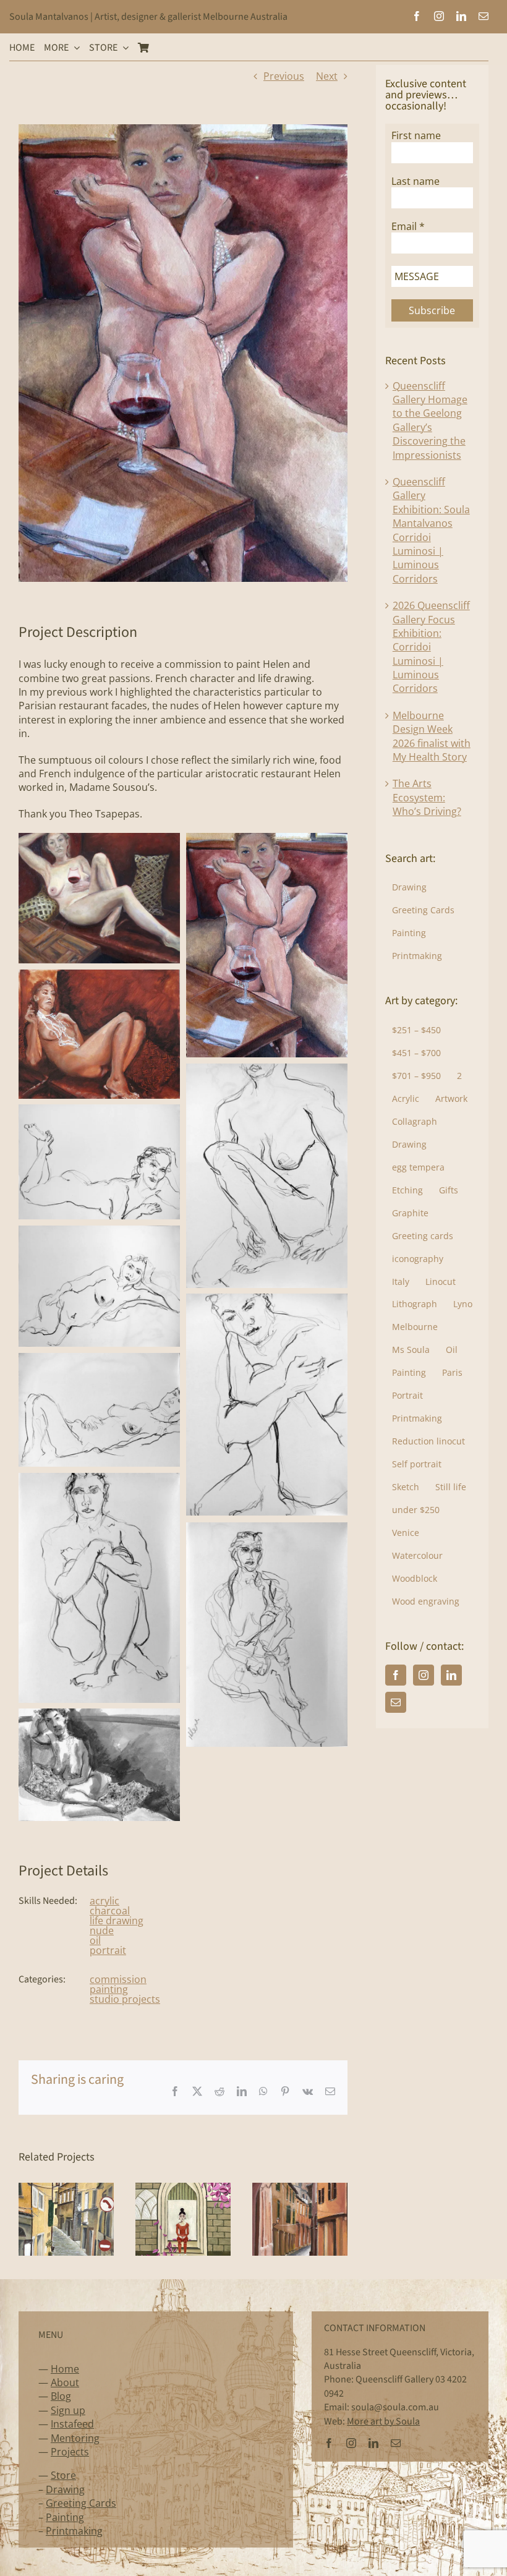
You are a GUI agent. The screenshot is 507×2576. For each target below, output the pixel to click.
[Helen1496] (99, 1480)
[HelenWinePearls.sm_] (267, 840)
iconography (418, 1259)
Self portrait (417, 1464)
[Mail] (396, 1702)
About (65, 2382)
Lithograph (415, 1304)
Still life (451, 1487)
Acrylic (406, 1098)
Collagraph (415, 1121)
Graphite (410, 1213)
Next (327, 76)
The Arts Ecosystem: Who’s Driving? (427, 797)
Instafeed (72, 2424)
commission (118, 1979)
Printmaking (417, 956)
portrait (108, 1950)
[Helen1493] (99, 1715)
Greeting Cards (423, 910)
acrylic (104, 1901)
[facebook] (417, 16)
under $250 (416, 1510)
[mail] (484, 16)
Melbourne (415, 1327)
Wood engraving (426, 1601)
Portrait (407, 1395)
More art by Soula (383, 2421)
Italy (401, 1282)
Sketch (406, 1487)
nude (102, 1930)
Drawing (409, 887)
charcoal (110, 1911)
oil (95, 1940)
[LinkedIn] (451, 1675)
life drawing (117, 1921)
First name (416, 136)
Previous (284, 76)
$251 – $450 (416, 1030)
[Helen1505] (99, 1111)
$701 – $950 (416, 1076)
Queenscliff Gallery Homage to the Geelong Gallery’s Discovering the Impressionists (430, 420)
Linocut (441, 1282)
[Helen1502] (267, 1300)
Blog (61, 2396)
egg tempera (418, 1167)
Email (408, 227)
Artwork (451, 1098)
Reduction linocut (428, 1441)
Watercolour (417, 1555)
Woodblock (415, 1578)
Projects (70, 2452)
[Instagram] (424, 1675)
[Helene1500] (267, 1070)
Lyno (463, 1304)
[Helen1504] (99, 1232)
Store (63, 2475)
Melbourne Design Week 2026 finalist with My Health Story (432, 736)
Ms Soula (411, 1350)
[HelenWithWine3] (99, 840)
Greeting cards (423, 1236)
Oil (452, 1350)
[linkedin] (461, 16)
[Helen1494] (267, 1529)
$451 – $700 (416, 1053)
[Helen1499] (99, 1360)
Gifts (449, 1190)
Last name (415, 181)
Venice (406, 1533)
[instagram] (439, 16)
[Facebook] (396, 1675)
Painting (409, 933)
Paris (452, 1372)
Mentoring (75, 2438)
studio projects (125, 1999)
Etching (407, 1190)
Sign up (68, 2410)
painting (109, 1989)
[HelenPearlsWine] (99, 976)
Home (65, 2369)
